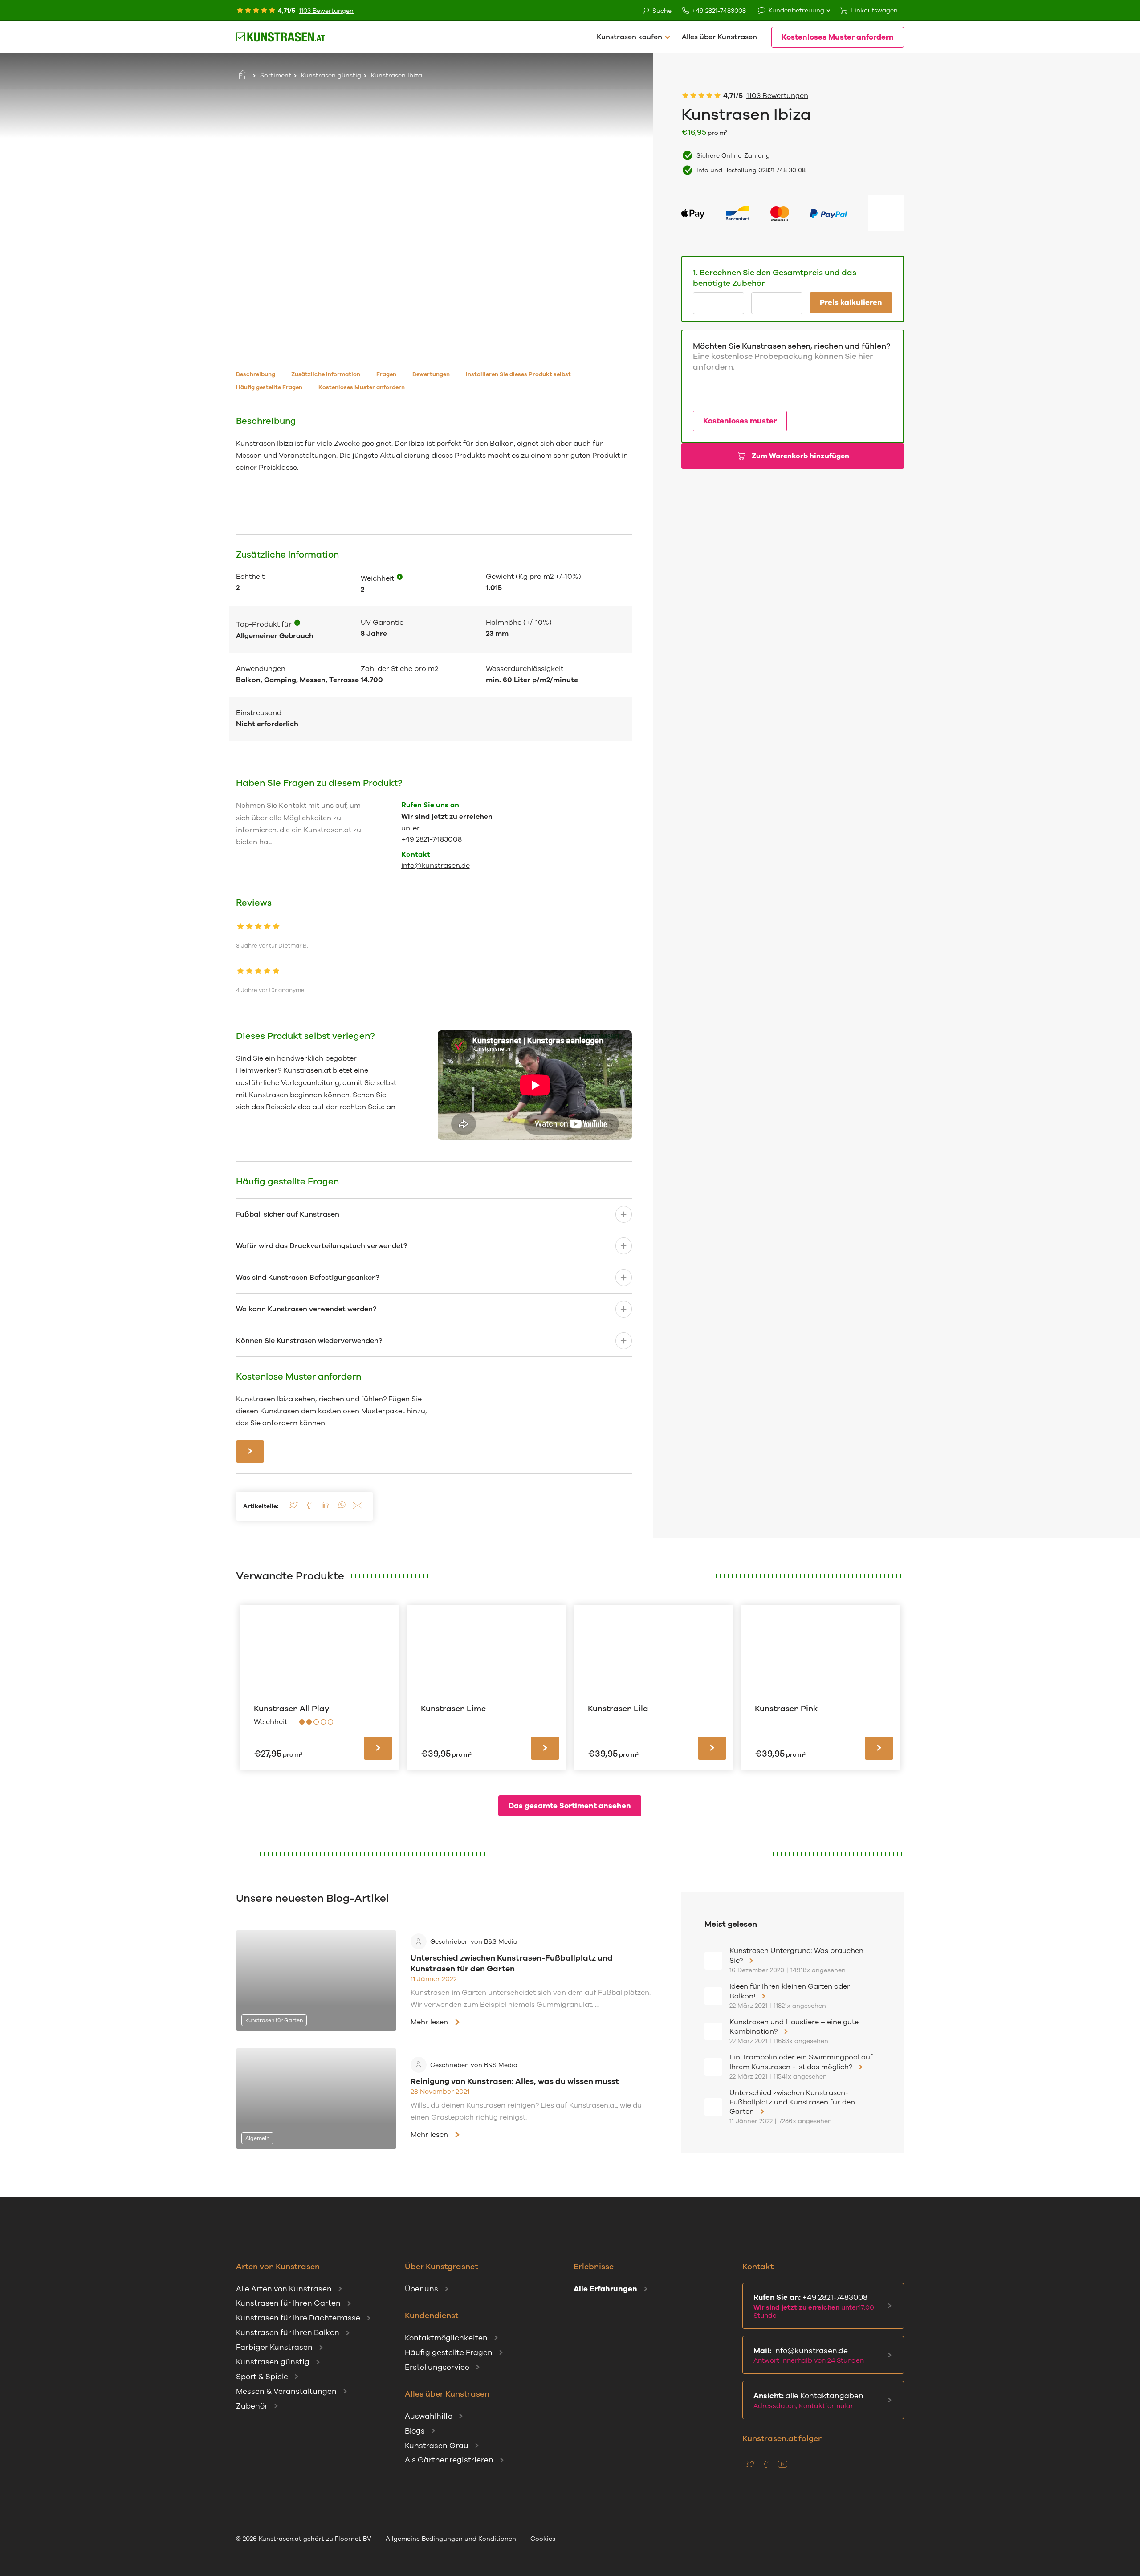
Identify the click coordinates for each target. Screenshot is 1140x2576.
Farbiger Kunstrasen (274, 2347)
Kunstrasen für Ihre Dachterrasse (298, 2318)
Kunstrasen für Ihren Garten (288, 2303)
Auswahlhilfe (429, 2416)
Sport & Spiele (262, 2377)
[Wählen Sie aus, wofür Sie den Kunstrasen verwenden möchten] (297, 624)
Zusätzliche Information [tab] (326, 374)
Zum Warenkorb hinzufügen (800, 456)
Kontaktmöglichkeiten (446, 2338)
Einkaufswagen (874, 10)
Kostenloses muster (740, 421)
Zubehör (252, 2406)
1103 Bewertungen (326, 11)
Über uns (421, 2289)
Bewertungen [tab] (431, 374)
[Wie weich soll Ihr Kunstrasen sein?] (400, 578)
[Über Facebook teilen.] (309, 1508)
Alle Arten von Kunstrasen (284, 2289)
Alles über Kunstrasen (719, 37)
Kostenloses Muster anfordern (838, 37)
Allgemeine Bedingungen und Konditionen (451, 2539)
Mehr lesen (429, 2022)
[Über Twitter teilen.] (293, 1508)
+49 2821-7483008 (719, 11)
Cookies (543, 2539)
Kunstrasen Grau (437, 2446)
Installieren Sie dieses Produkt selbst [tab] (518, 374)
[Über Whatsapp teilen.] (342, 1508)
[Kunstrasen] (281, 37)
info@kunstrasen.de (436, 866)
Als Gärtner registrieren (449, 2460)
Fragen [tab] (386, 374)
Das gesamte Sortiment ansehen (570, 1806)
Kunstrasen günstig (331, 75)
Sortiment (276, 75)
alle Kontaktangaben (808, 2401)
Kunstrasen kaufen (629, 37)
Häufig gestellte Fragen (449, 2353)
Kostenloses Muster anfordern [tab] (362, 387)
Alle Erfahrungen (605, 2289)
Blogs (415, 2431)
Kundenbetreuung (796, 10)
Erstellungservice (437, 2367)
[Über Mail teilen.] (358, 1508)
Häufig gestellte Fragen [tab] (269, 387)
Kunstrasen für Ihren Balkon (288, 2333)
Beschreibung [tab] (256, 374)
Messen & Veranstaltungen (286, 2391)
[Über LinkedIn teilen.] (326, 1508)
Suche (662, 11)
